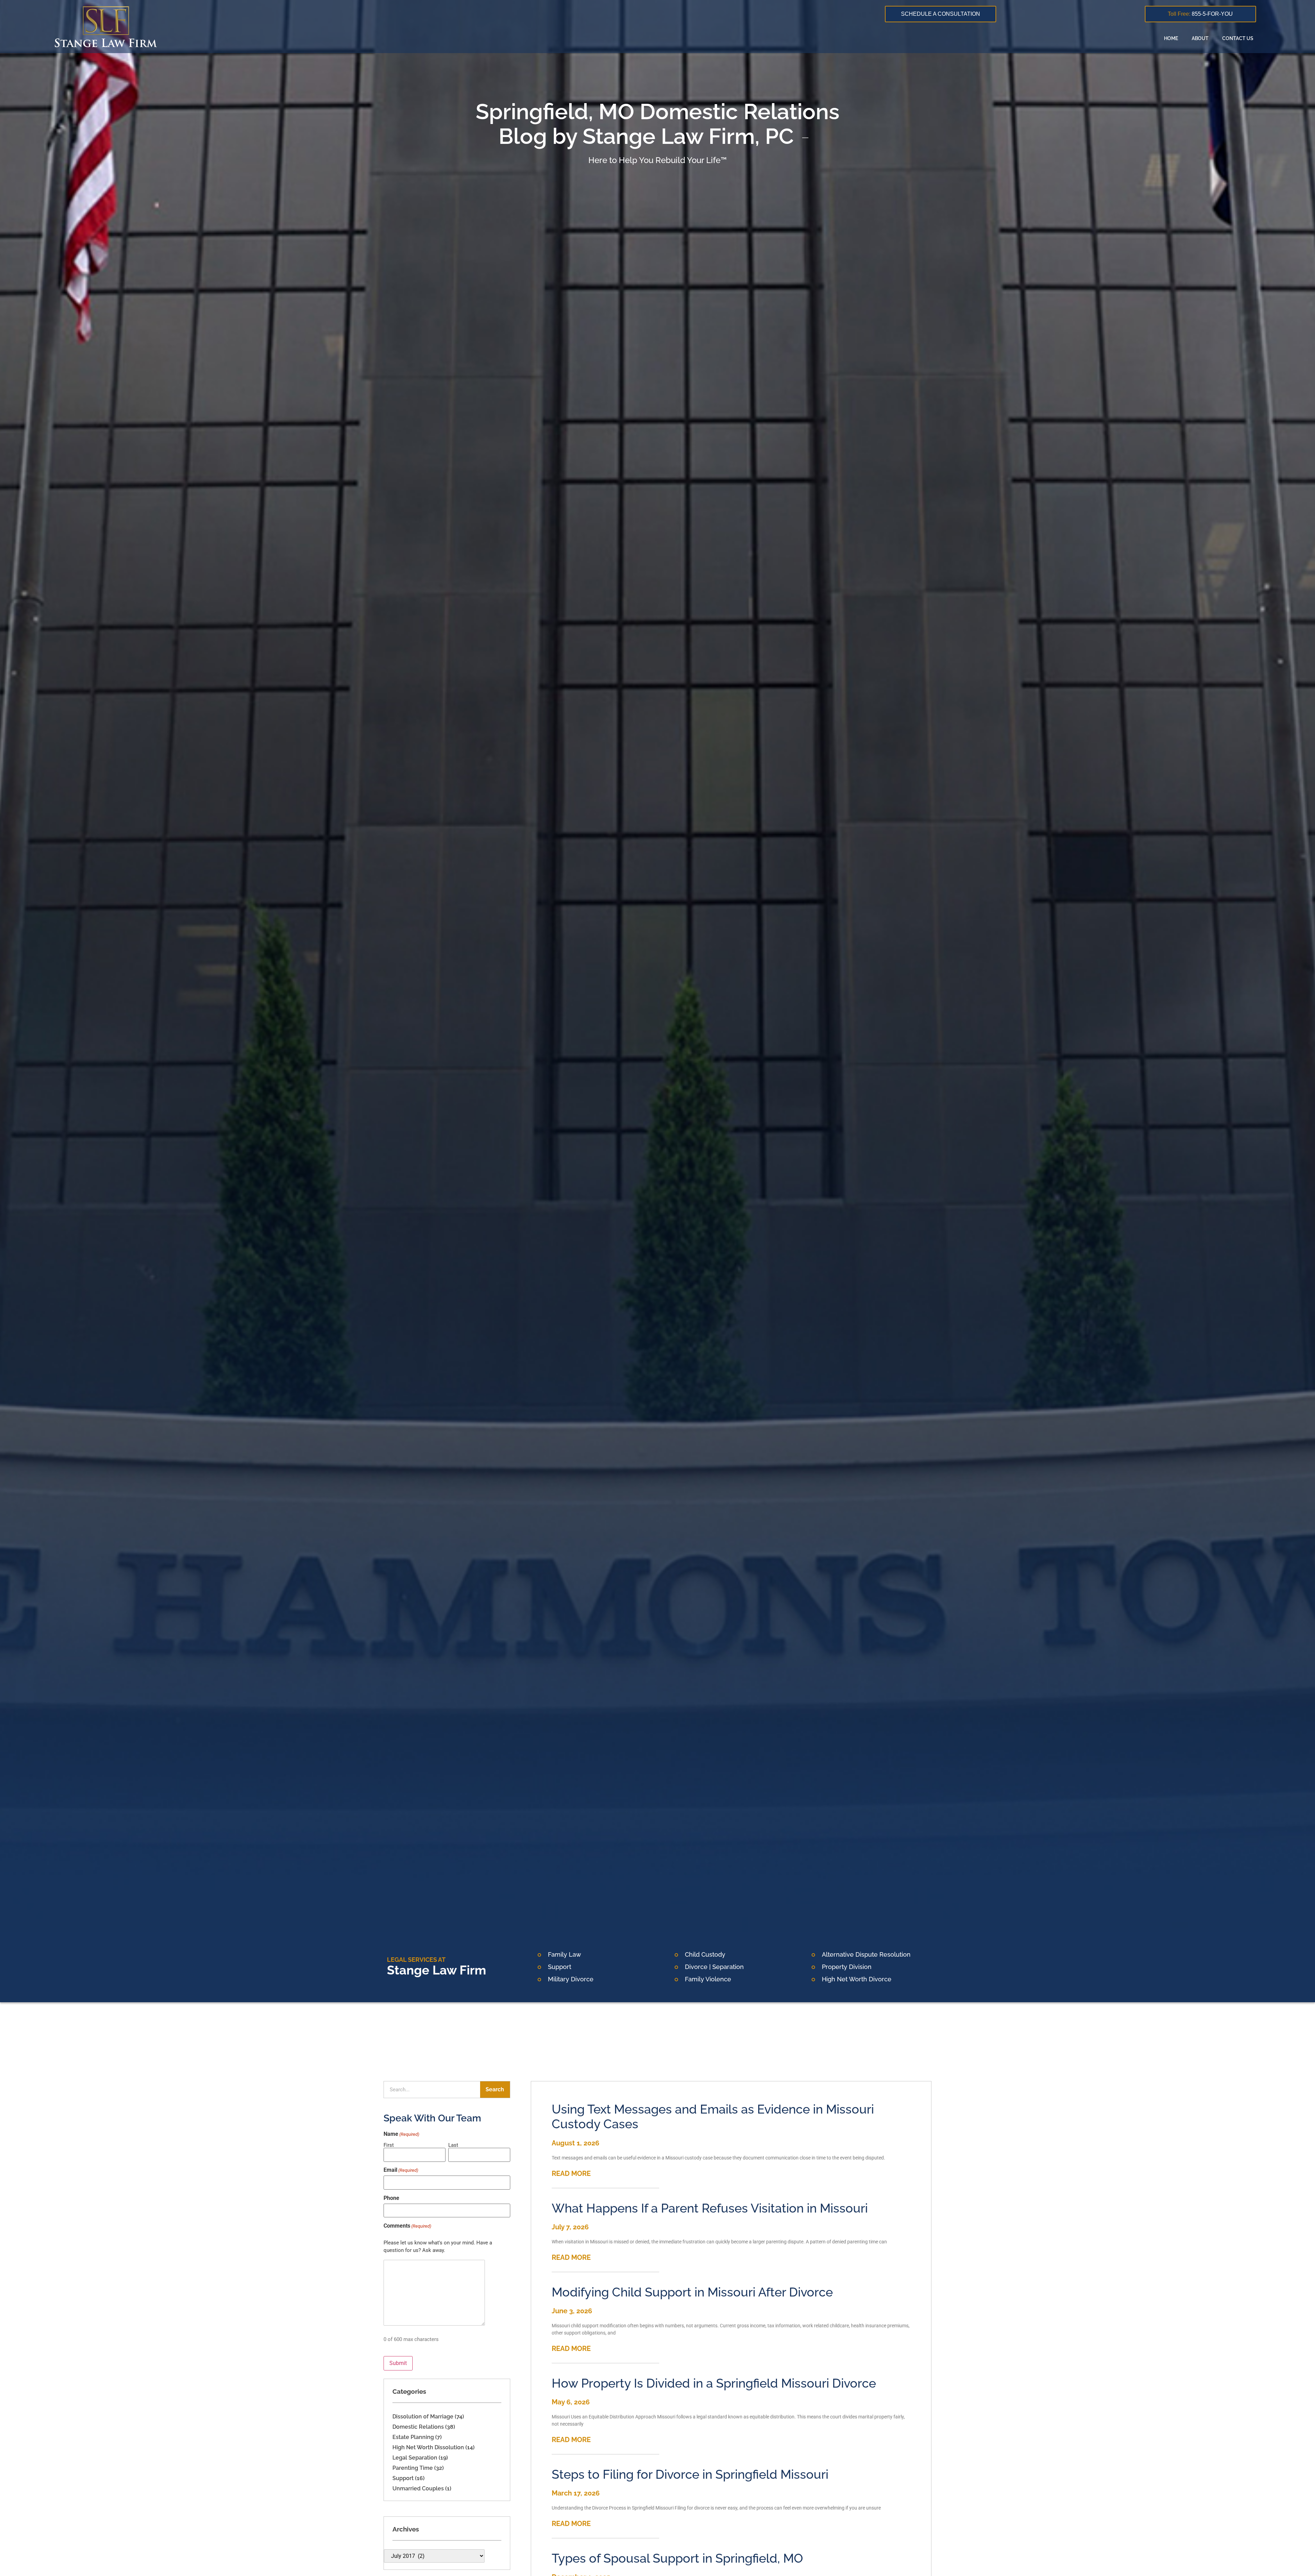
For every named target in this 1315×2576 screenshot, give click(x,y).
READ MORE (571, 2173)
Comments (407, 2226)
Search (495, 2089)
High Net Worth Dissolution (428, 2447)
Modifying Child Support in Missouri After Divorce (692, 2292)
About (1200, 38)
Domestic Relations (418, 2427)
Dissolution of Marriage (423, 2417)
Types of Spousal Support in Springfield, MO (677, 2558)
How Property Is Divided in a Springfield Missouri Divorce (714, 2383)
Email (401, 2170)
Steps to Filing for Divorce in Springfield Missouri (690, 2474)
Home (1171, 38)
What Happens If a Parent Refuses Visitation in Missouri (710, 2208)
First (389, 2145)
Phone (391, 2198)
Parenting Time (413, 2468)
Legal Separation (415, 2458)
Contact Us (1238, 38)
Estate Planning (413, 2437)
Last (453, 2145)
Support (403, 2478)
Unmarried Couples (418, 2488)
